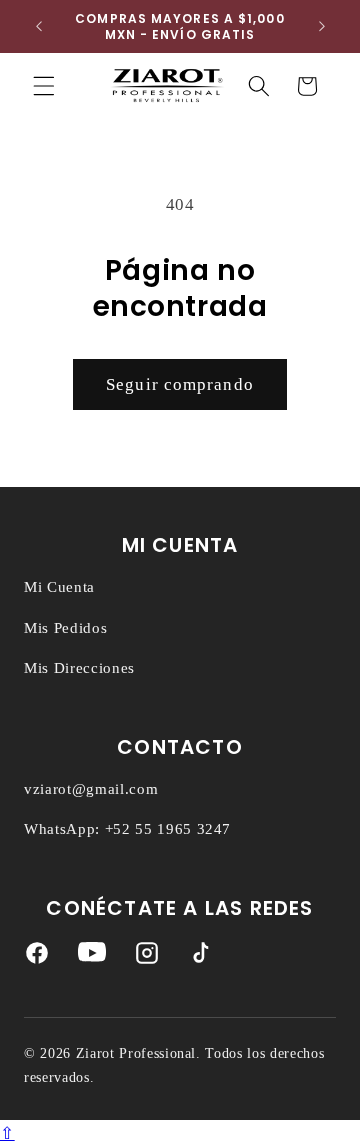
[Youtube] (92, 957)
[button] (44, 86)
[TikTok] (201, 957)
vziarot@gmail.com (91, 789)
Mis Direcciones (79, 668)
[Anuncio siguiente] (322, 27)
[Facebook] (37, 957)
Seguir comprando (180, 384)
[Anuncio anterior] (39, 27)
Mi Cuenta (59, 587)
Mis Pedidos (65, 628)
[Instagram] (147, 957)
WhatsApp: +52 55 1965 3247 (127, 829)
